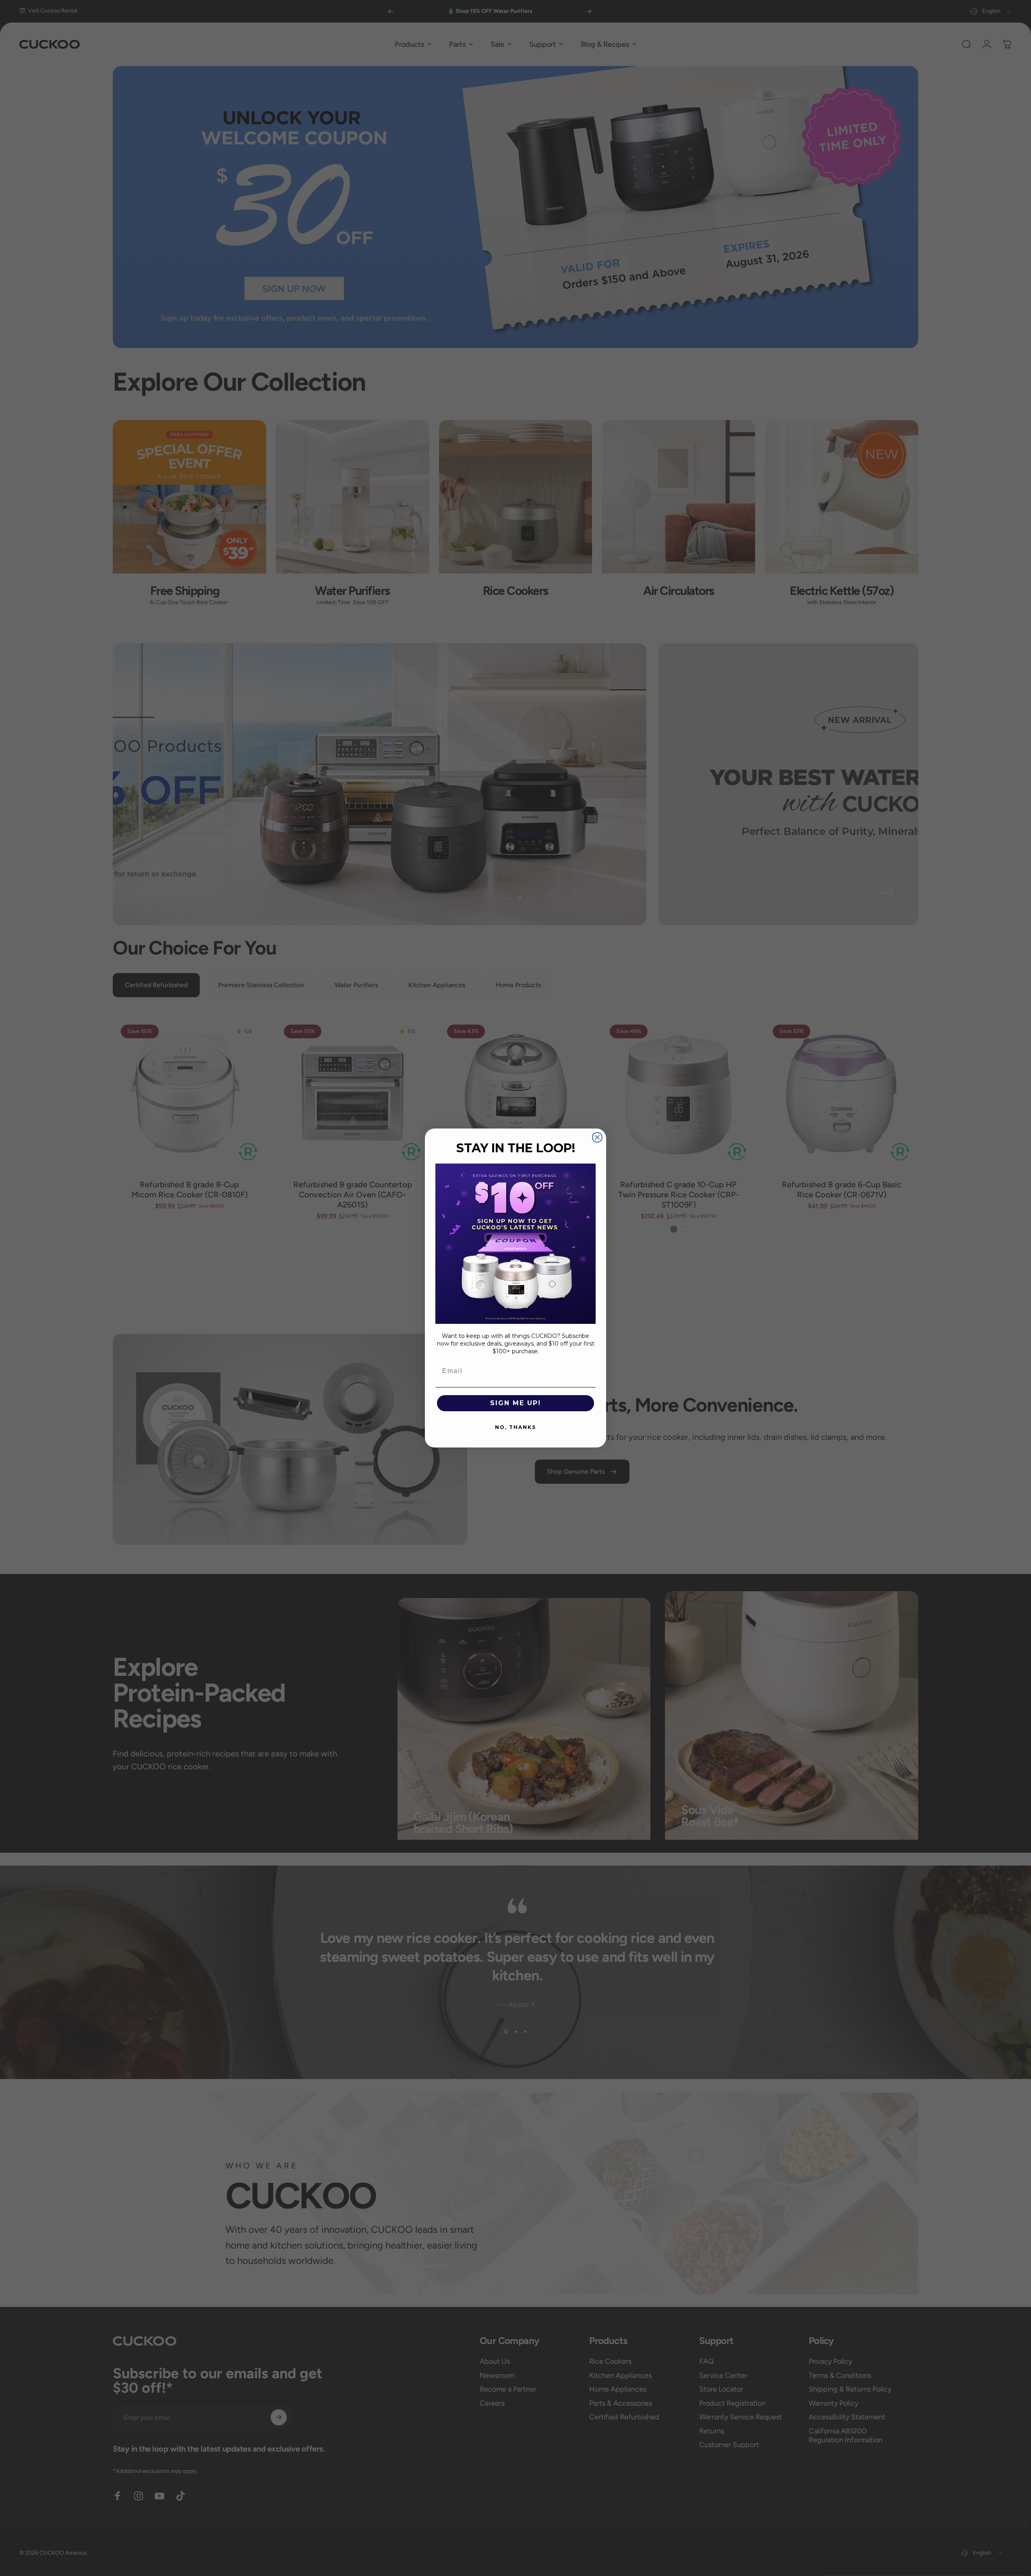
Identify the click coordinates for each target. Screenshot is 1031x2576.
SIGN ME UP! (515, 1403)
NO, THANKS (515, 1427)
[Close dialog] (597, 1137)
